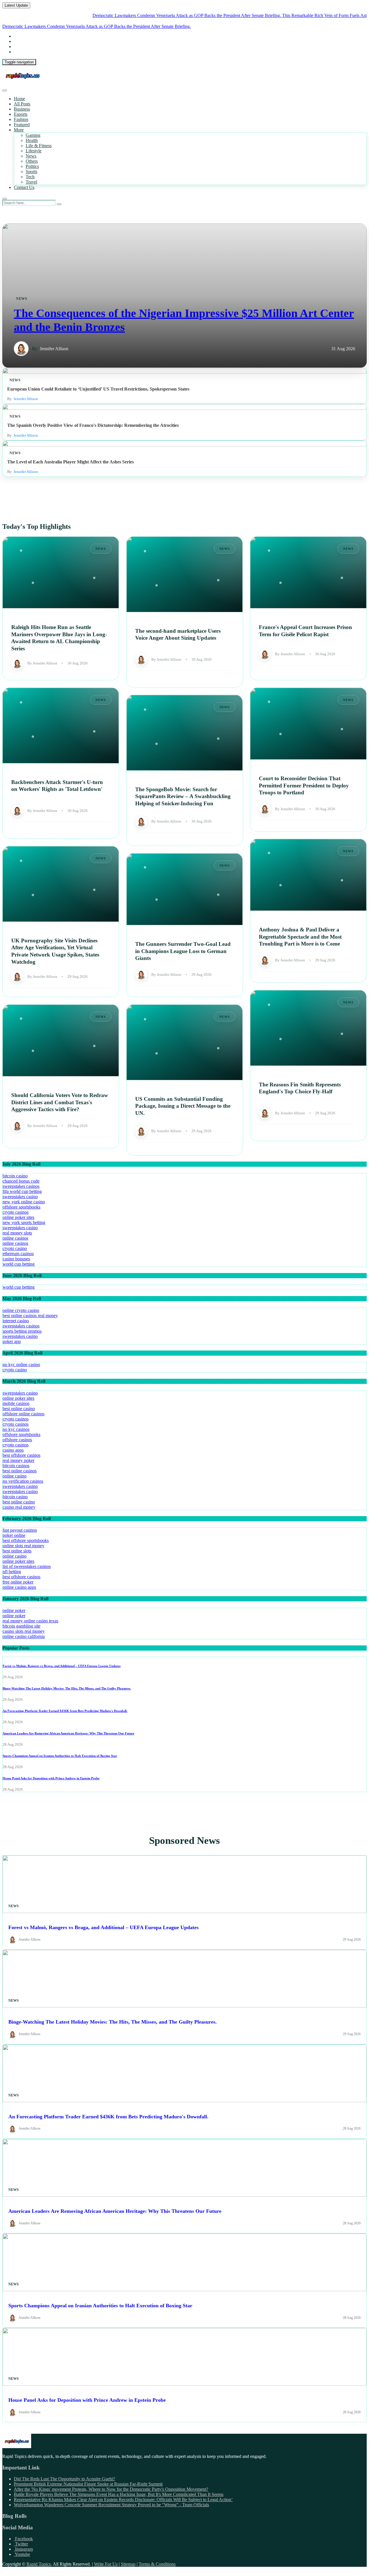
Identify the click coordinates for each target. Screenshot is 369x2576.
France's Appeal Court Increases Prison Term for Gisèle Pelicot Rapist (305, 631)
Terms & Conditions (157, 2564)
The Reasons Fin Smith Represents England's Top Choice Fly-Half (300, 1088)
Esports (21, 114)
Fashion (21, 119)
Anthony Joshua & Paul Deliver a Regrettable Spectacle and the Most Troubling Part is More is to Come (300, 937)
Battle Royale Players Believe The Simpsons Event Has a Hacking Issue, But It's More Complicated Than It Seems (119, 2494)
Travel (31, 182)
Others (32, 161)
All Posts (22, 104)
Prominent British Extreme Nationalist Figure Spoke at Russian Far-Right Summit (88, 2484)
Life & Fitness (39, 146)
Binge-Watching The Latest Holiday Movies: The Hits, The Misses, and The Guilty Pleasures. (67, 1688)
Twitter (21, 2544)
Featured (22, 125)
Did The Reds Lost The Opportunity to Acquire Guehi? (64, 2479)
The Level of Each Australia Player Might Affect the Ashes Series (70, 462)
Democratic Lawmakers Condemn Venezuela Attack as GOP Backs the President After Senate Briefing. (137, 15)
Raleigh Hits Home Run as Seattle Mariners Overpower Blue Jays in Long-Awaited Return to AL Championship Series (59, 638)
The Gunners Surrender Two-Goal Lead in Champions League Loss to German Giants (183, 951)
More (19, 130)
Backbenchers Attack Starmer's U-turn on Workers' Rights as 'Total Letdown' (57, 785)
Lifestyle (34, 151)
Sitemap (128, 2564)
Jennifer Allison (54, 349)
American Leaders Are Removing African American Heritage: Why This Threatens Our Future (68, 1733)
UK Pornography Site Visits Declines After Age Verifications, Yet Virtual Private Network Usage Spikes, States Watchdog (55, 951)
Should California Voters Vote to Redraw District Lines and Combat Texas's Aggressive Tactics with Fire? (60, 1102)
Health (32, 140)
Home (19, 99)
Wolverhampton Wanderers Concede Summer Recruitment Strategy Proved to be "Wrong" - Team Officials (111, 2505)
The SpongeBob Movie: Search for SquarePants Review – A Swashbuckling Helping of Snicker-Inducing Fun (183, 796)
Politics (32, 166)
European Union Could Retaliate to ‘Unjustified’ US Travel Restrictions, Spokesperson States (98, 389)
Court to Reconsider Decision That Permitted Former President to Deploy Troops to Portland (304, 785)
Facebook (23, 2539)
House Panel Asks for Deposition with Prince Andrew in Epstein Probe (51, 1778)
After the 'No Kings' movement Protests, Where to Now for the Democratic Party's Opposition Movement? (111, 2489)
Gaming (33, 135)
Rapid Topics (39, 2564)
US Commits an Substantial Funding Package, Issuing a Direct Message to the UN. (183, 1106)
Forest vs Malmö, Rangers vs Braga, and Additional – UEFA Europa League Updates (62, 1666)
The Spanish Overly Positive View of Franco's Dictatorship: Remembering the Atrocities (93, 425)
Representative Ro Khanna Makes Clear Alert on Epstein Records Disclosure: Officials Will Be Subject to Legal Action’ (123, 2500)
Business (22, 109)
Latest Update (16, 5)
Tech (30, 177)
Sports (31, 172)
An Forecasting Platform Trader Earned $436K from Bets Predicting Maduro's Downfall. (65, 1711)
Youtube (22, 2554)
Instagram (23, 2549)
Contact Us (24, 187)
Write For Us (106, 2564)
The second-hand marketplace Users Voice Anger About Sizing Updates (178, 634)
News (31, 156)
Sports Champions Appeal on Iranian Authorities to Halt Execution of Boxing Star (60, 1756)
